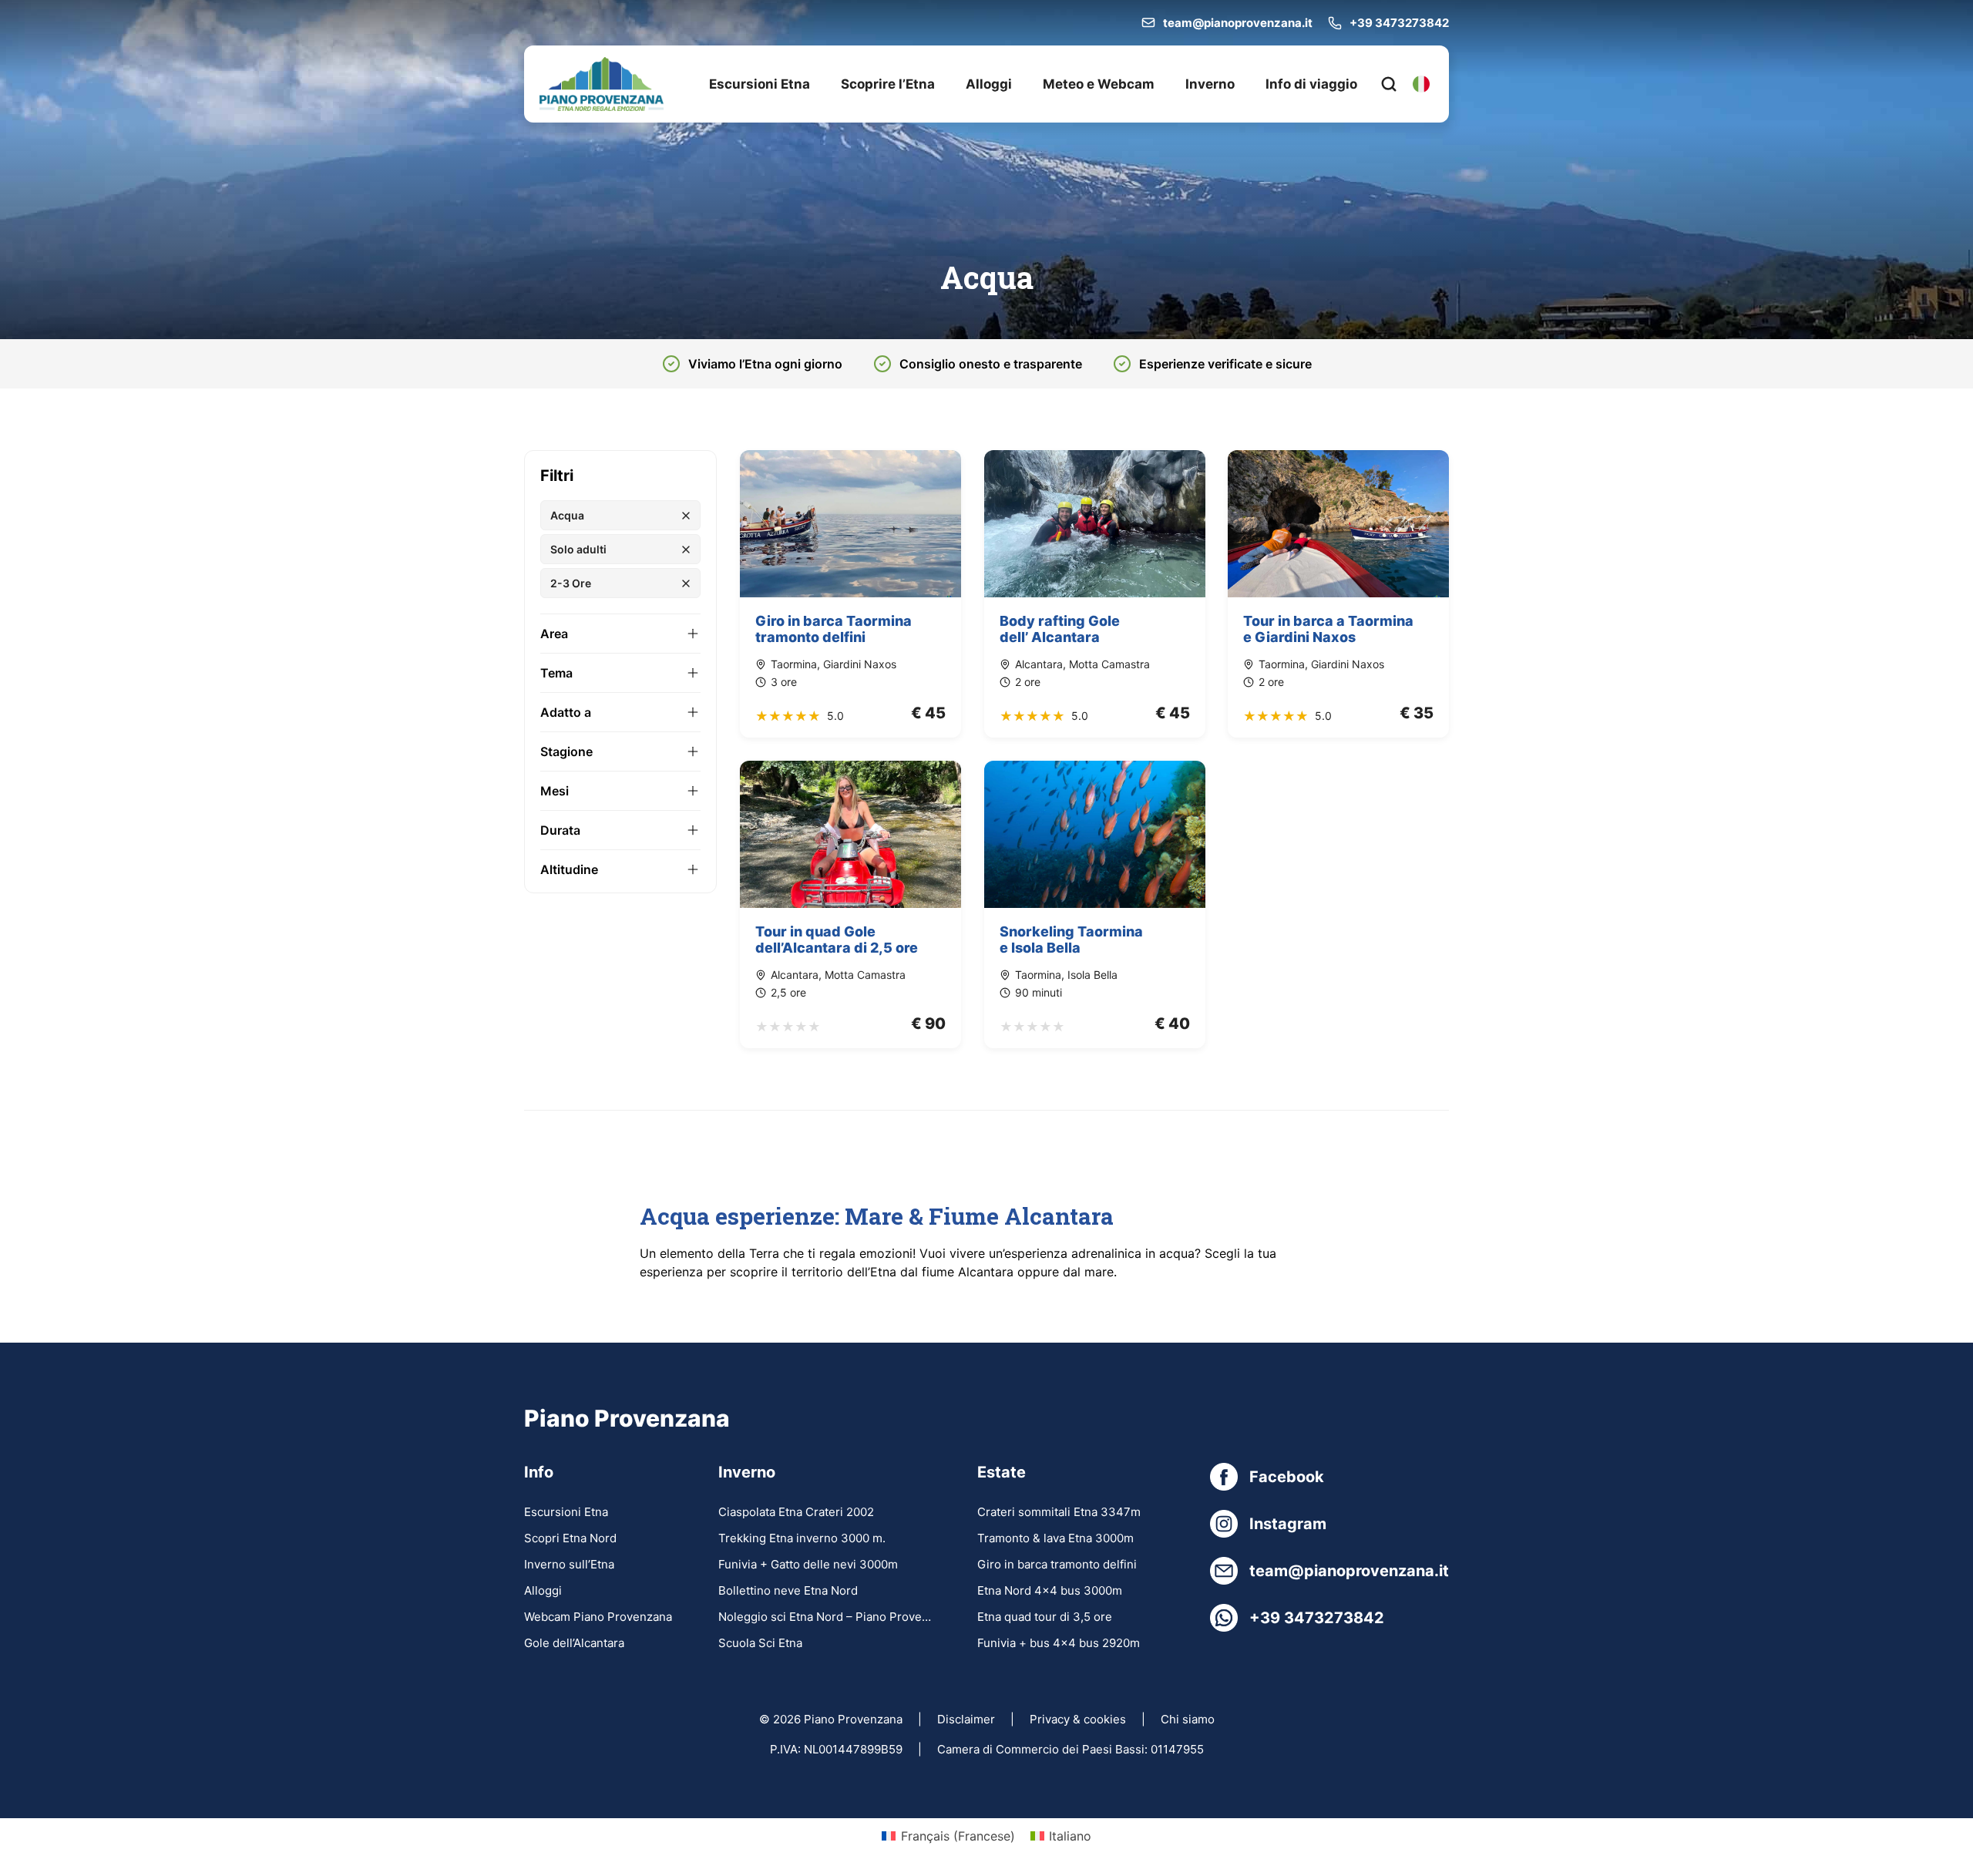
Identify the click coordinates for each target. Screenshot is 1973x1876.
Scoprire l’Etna (888, 84)
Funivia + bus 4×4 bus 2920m (1059, 1643)
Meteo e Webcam (1099, 84)
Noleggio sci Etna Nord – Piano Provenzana (825, 1617)
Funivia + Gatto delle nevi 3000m (808, 1564)
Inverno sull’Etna (569, 1564)
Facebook (1287, 1477)
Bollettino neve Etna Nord (788, 1590)
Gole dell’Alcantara (574, 1643)
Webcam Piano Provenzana (598, 1617)
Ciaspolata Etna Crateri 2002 (796, 1512)
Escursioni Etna (760, 84)
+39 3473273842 (1399, 23)
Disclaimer (966, 1719)
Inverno (1210, 84)
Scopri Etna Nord (570, 1538)
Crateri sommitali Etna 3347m (1059, 1512)
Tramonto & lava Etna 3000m (1055, 1538)
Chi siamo (1188, 1719)
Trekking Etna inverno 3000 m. (802, 1538)
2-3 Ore (571, 583)
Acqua (567, 515)
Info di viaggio (1311, 84)
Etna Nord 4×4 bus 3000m (1050, 1590)
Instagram (1288, 1524)
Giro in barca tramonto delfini (1057, 1564)
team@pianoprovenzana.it (1238, 23)
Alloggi (989, 84)
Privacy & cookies (1078, 1719)
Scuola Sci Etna (760, 1643)
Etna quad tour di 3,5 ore (1045, 1617)
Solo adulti (578, 549)
